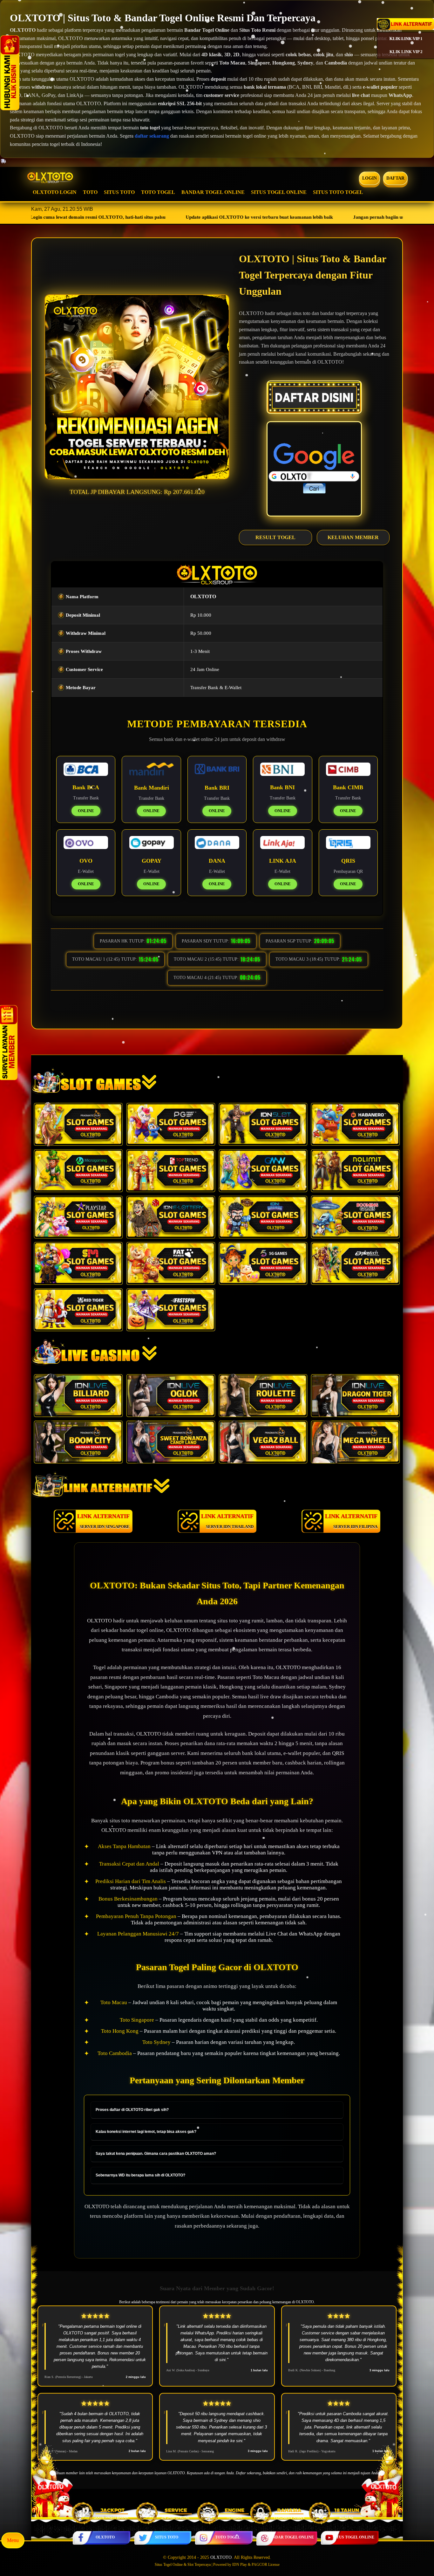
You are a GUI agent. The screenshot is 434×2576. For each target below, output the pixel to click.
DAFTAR (396, 178)
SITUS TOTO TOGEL (338, 192)
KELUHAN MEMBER (353, 537)
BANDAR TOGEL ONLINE (213, 192)
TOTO (90, 192)
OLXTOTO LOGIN (55, 192)
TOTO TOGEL (158, 192)
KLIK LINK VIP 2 (406, 52)
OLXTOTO (105, 2537)
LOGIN (370, 178)
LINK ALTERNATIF (103, 1521)
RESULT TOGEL (275, 537)
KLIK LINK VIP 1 (406, 39)
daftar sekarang (152, 136)
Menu (13, 2540)
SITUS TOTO (119, 192)
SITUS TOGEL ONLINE (279, 192)
